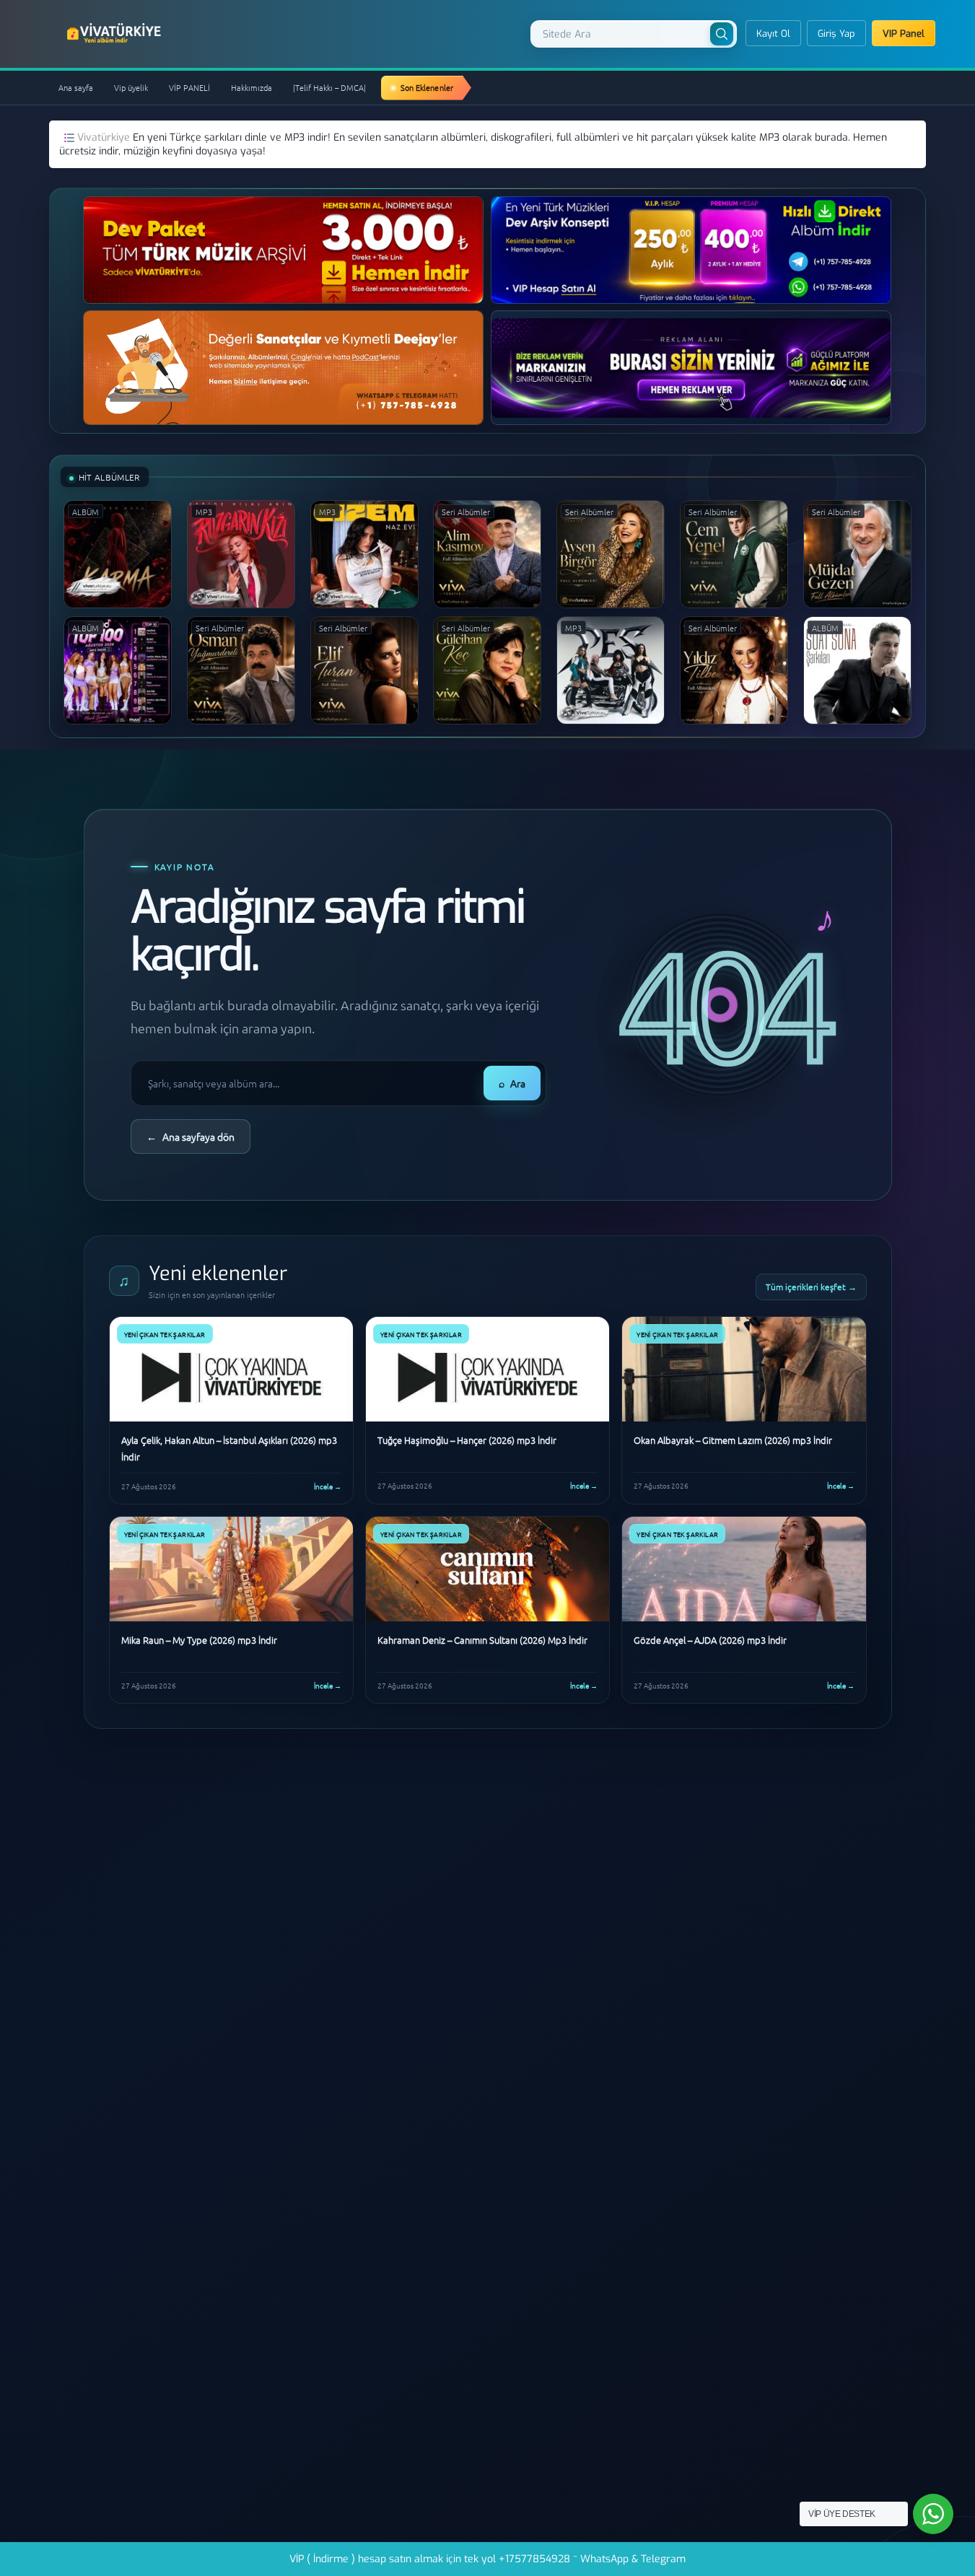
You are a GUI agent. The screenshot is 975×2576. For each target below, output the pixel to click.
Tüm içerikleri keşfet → (811, 1287)
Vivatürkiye (105, 137)
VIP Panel (904, 34)
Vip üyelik (131, 87)
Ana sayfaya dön (191, 1136)
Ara (512, 1083)
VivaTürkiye (115, 33)
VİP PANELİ (189, 87)
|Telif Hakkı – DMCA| (329, 87)
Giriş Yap (836, 34)
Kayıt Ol (773, 34)
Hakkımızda (252, 87)
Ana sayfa (76, 87)
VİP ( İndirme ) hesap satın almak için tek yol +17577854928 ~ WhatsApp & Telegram (487, 2559)
